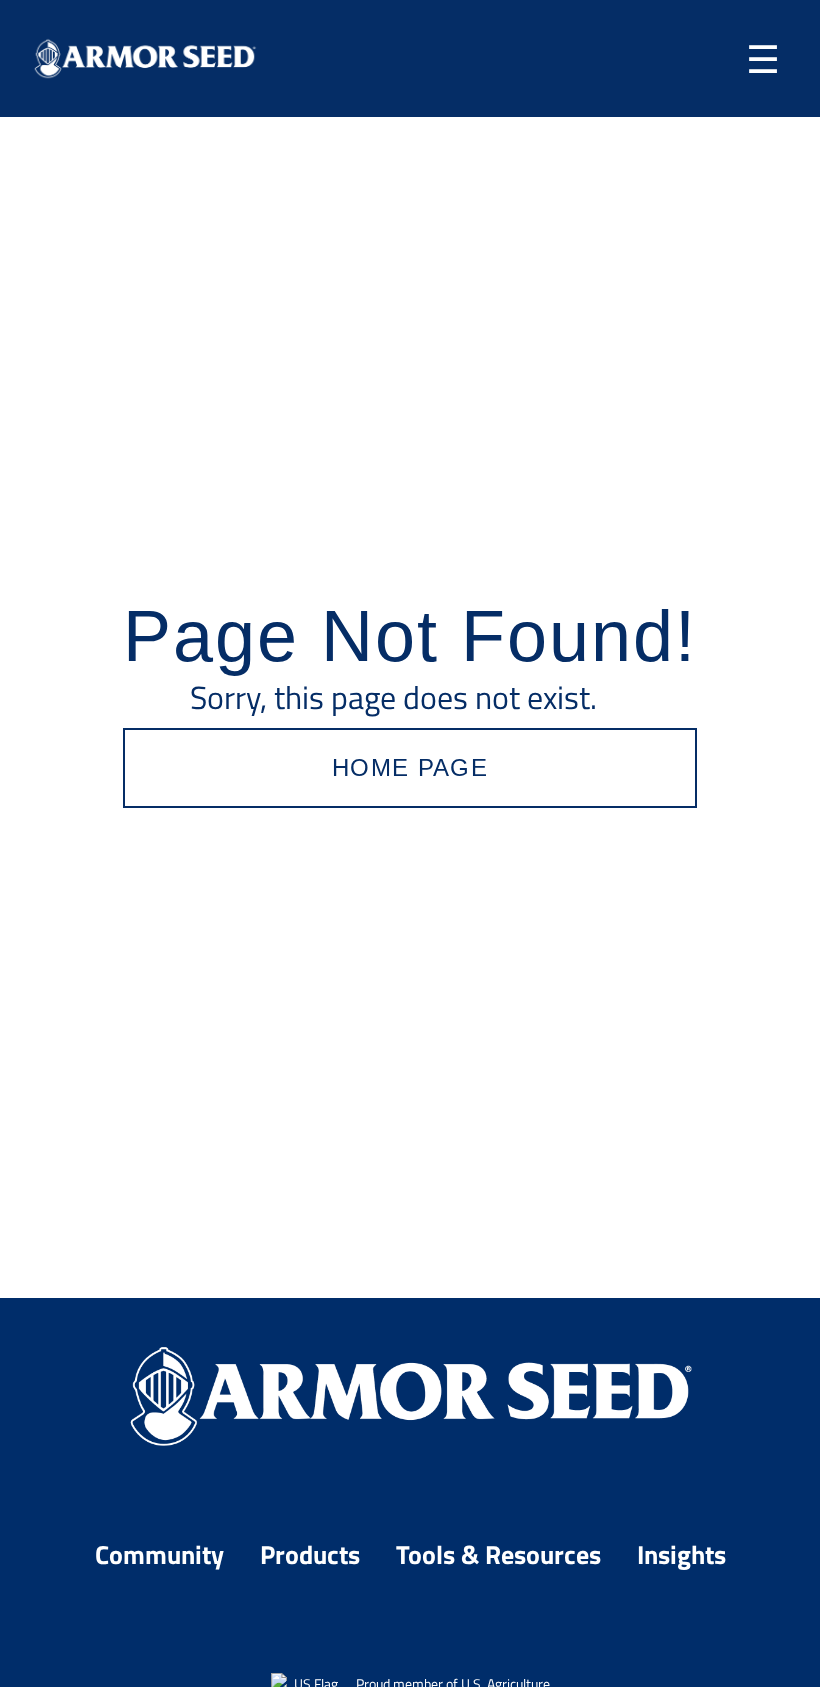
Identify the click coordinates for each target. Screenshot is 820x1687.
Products (313, 1553)
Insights (681, 1553)
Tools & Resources (501, 1553)
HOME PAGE (410, 767)
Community (162, 1553)
